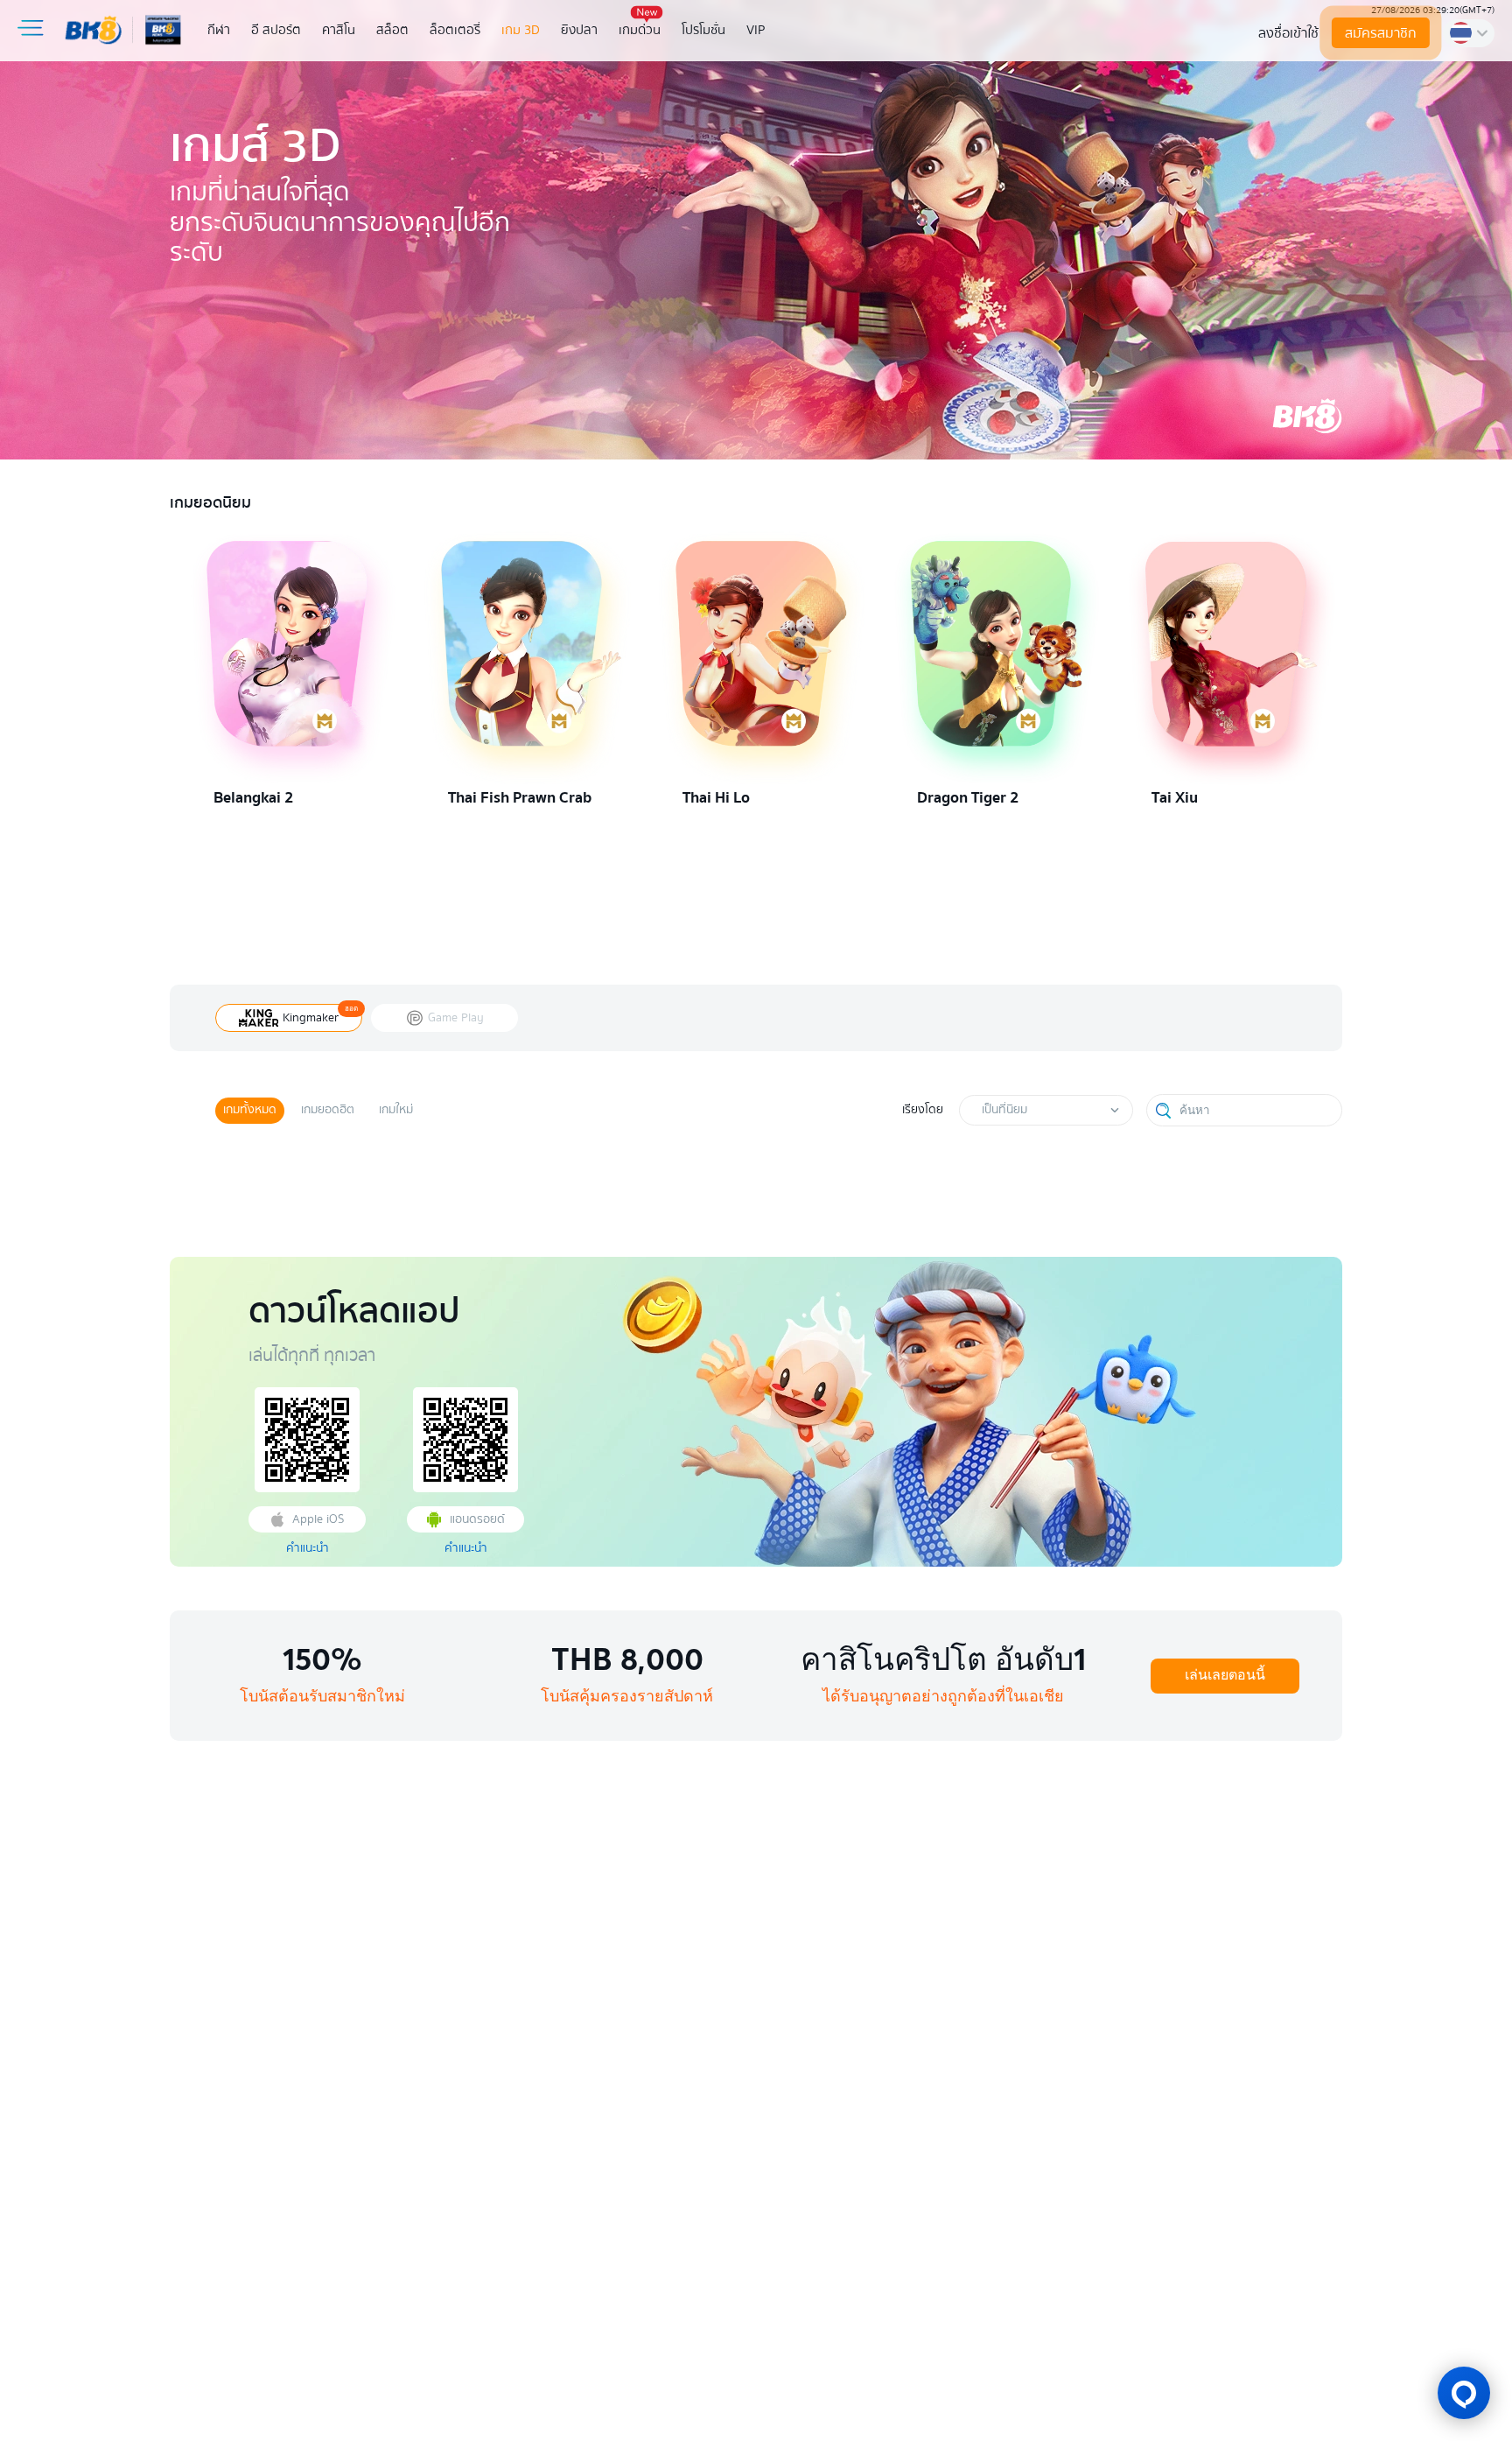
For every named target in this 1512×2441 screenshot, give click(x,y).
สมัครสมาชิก (1380, 33)
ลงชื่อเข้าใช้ (1288, 33)
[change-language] (1469, 33)
